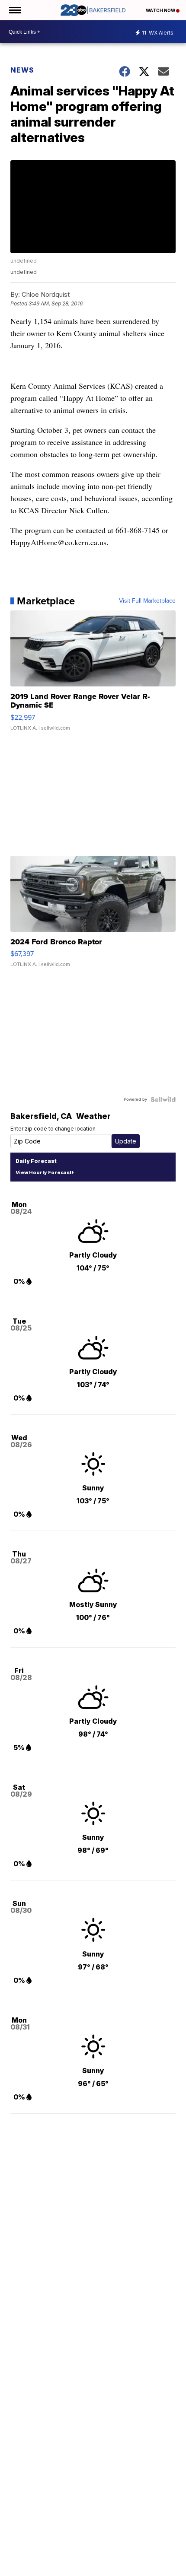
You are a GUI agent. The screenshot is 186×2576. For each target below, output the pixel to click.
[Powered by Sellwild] (163, 1099)
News (22, 70)
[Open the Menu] (14, 10)
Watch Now (161, 10)
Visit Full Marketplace (147, 601)
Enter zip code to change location (53, 1129)
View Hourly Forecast (43, 1172)
